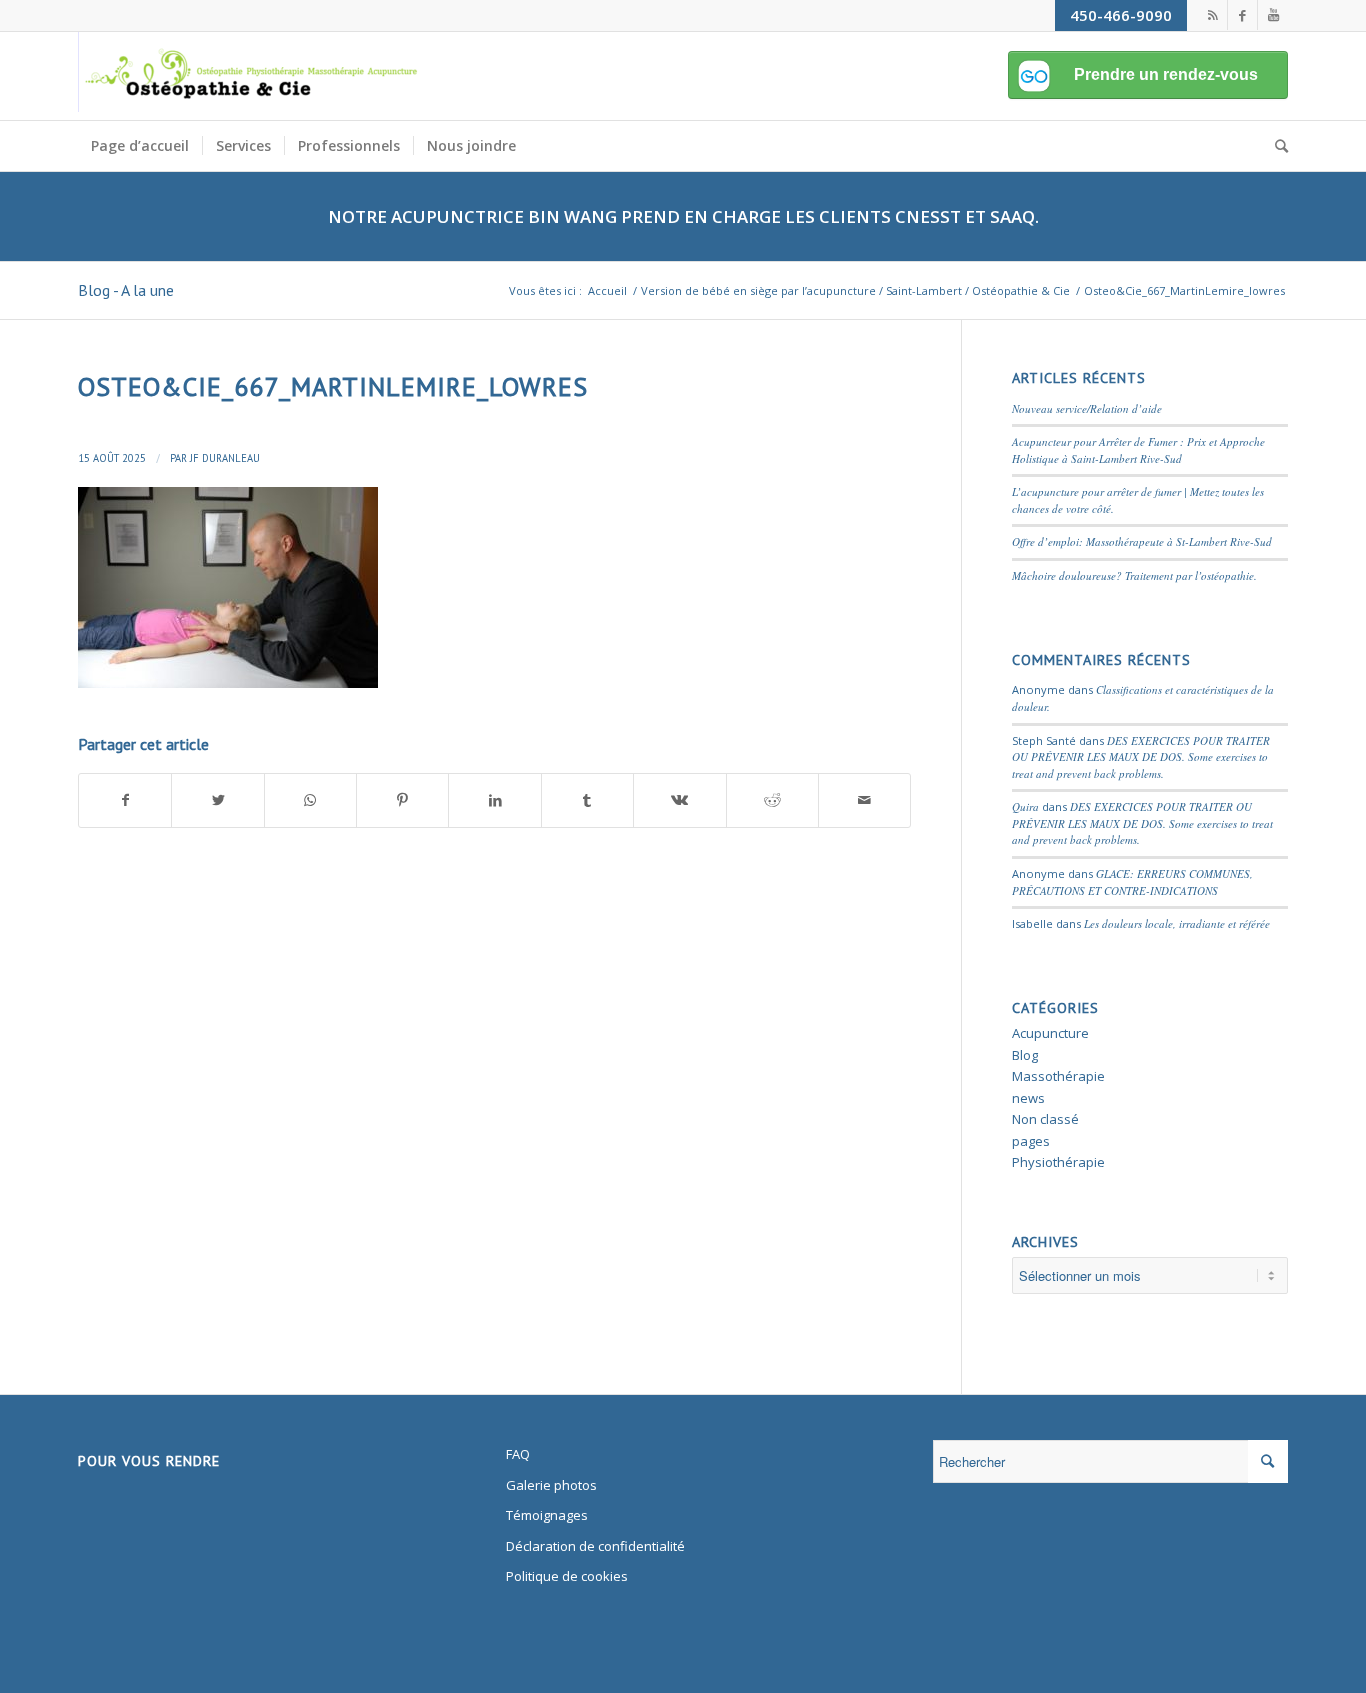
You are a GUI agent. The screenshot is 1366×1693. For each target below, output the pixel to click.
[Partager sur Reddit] (772, 800)
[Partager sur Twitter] (217, 800)
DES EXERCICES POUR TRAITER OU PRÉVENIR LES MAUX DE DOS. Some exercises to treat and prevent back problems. (1141, 757)
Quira (1025, 806)
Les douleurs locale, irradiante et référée (1177, 923)
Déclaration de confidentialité (595, 1546)
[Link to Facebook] (1242, 15)
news (1028, 1098)
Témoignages (547, 1515)
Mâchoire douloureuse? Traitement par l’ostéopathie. (1134, 575)
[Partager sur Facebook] (125, 800)
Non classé (1045, 1119)
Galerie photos (551, 1485)
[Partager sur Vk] (679, 800)
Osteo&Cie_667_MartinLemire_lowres (333, 386)
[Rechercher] (1275, 146)
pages (1031, 1141)
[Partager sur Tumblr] (587, 800)
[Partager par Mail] (864, 800)
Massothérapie (1058, 1076)
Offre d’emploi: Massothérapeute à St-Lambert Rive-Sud (1142, 541)
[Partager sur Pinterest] (402, 800)
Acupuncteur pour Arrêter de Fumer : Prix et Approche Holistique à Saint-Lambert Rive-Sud (1138, 450)
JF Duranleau (225, 458)
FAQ (518, 1454)
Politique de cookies (567, 1576)
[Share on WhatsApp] (310, 800)
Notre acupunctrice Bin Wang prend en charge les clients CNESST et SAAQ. (683, 216)
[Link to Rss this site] (1212, 15)
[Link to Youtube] (1273, 15)
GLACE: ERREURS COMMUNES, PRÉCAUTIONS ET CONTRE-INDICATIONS (1132, 882)
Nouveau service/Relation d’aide (1087, 408)
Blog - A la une (126, 290)
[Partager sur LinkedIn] (494, 800)
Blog (1025, 1055)
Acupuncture (1050, 1033)
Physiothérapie (1058, 1162)
